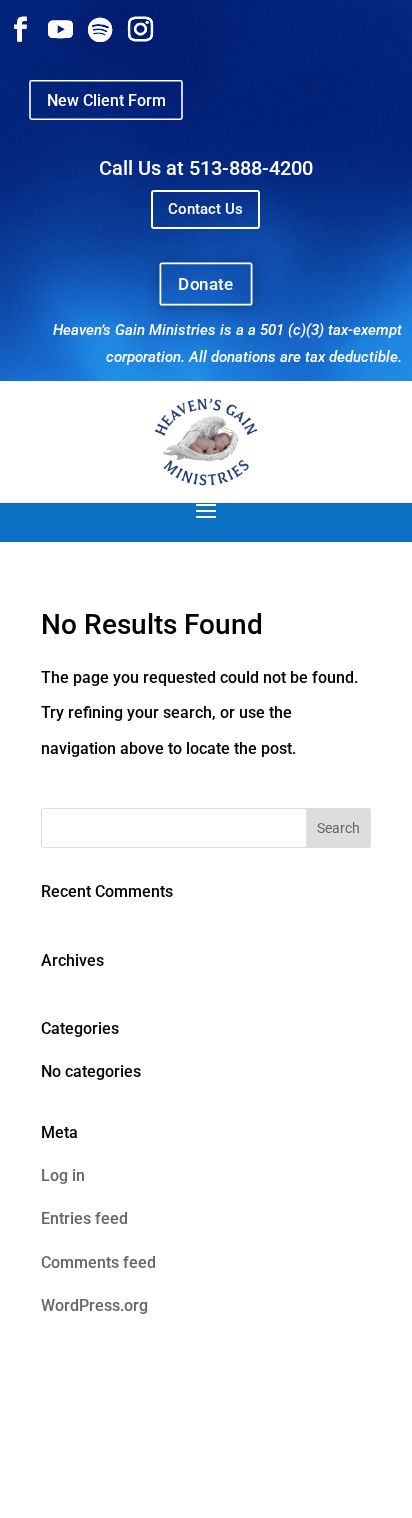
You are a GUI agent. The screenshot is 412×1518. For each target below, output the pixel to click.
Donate (205, 283)
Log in (63, 1175)
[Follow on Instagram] (140, 30)
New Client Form (106, 99)
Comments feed (98, 1262)
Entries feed (84, 1218)
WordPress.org (94, 1305)
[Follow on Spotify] (100, 30)
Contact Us (205, 209)
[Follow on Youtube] (60, 30)
